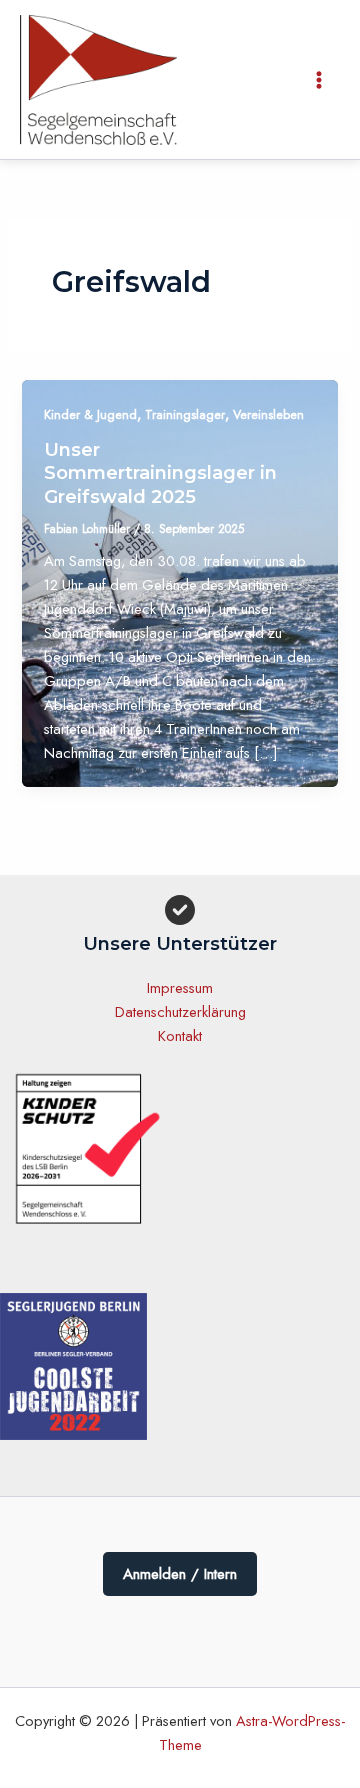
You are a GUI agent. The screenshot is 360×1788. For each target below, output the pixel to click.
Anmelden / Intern (180, 1574)
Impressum (180, 987)
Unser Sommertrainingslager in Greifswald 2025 (160, 473)
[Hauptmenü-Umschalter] (319, 80)
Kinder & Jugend (90, 414)
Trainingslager (185, 414)
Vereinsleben (268, 414)
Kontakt (180, 1035)
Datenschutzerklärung (180, 1011)
